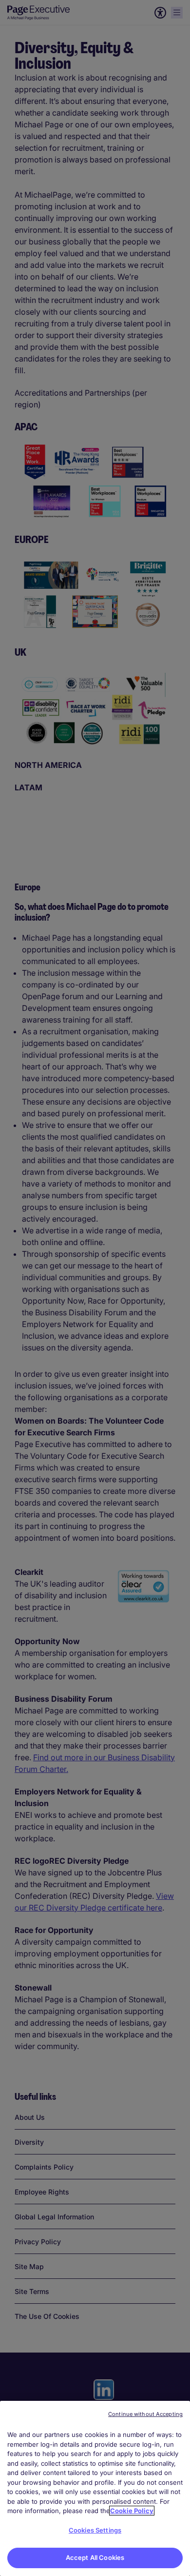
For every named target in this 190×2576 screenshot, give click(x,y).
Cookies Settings (95, 2530)
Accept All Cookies (95, 2557)
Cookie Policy (132, 2511)
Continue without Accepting (145, 2414)
